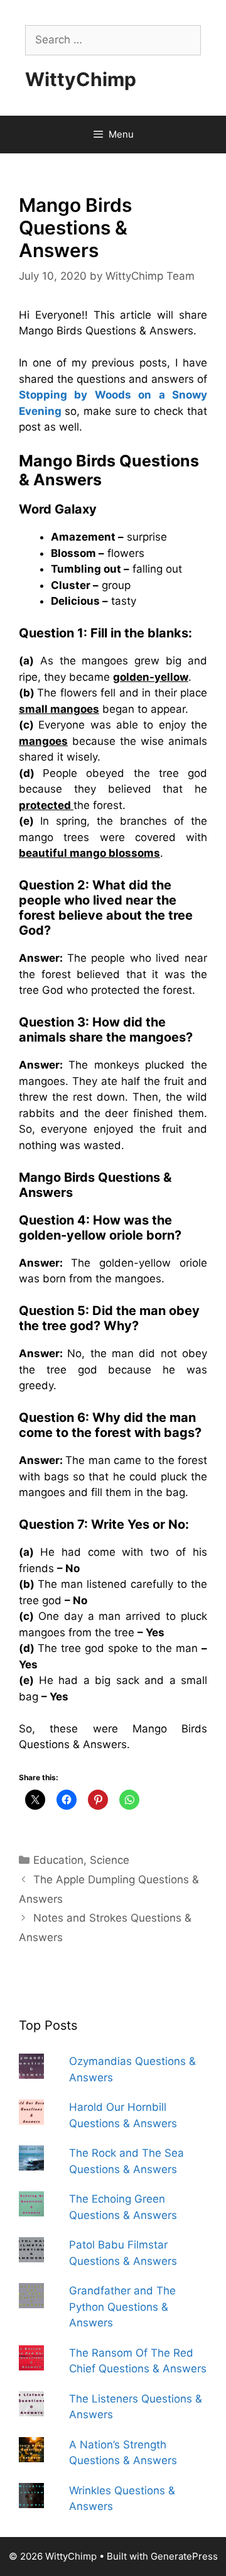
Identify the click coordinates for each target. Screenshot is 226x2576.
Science (110, 1860)
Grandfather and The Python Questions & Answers (122, 2307)
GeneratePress (184, 2556)
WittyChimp (81, 79)
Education (58, 1860)
